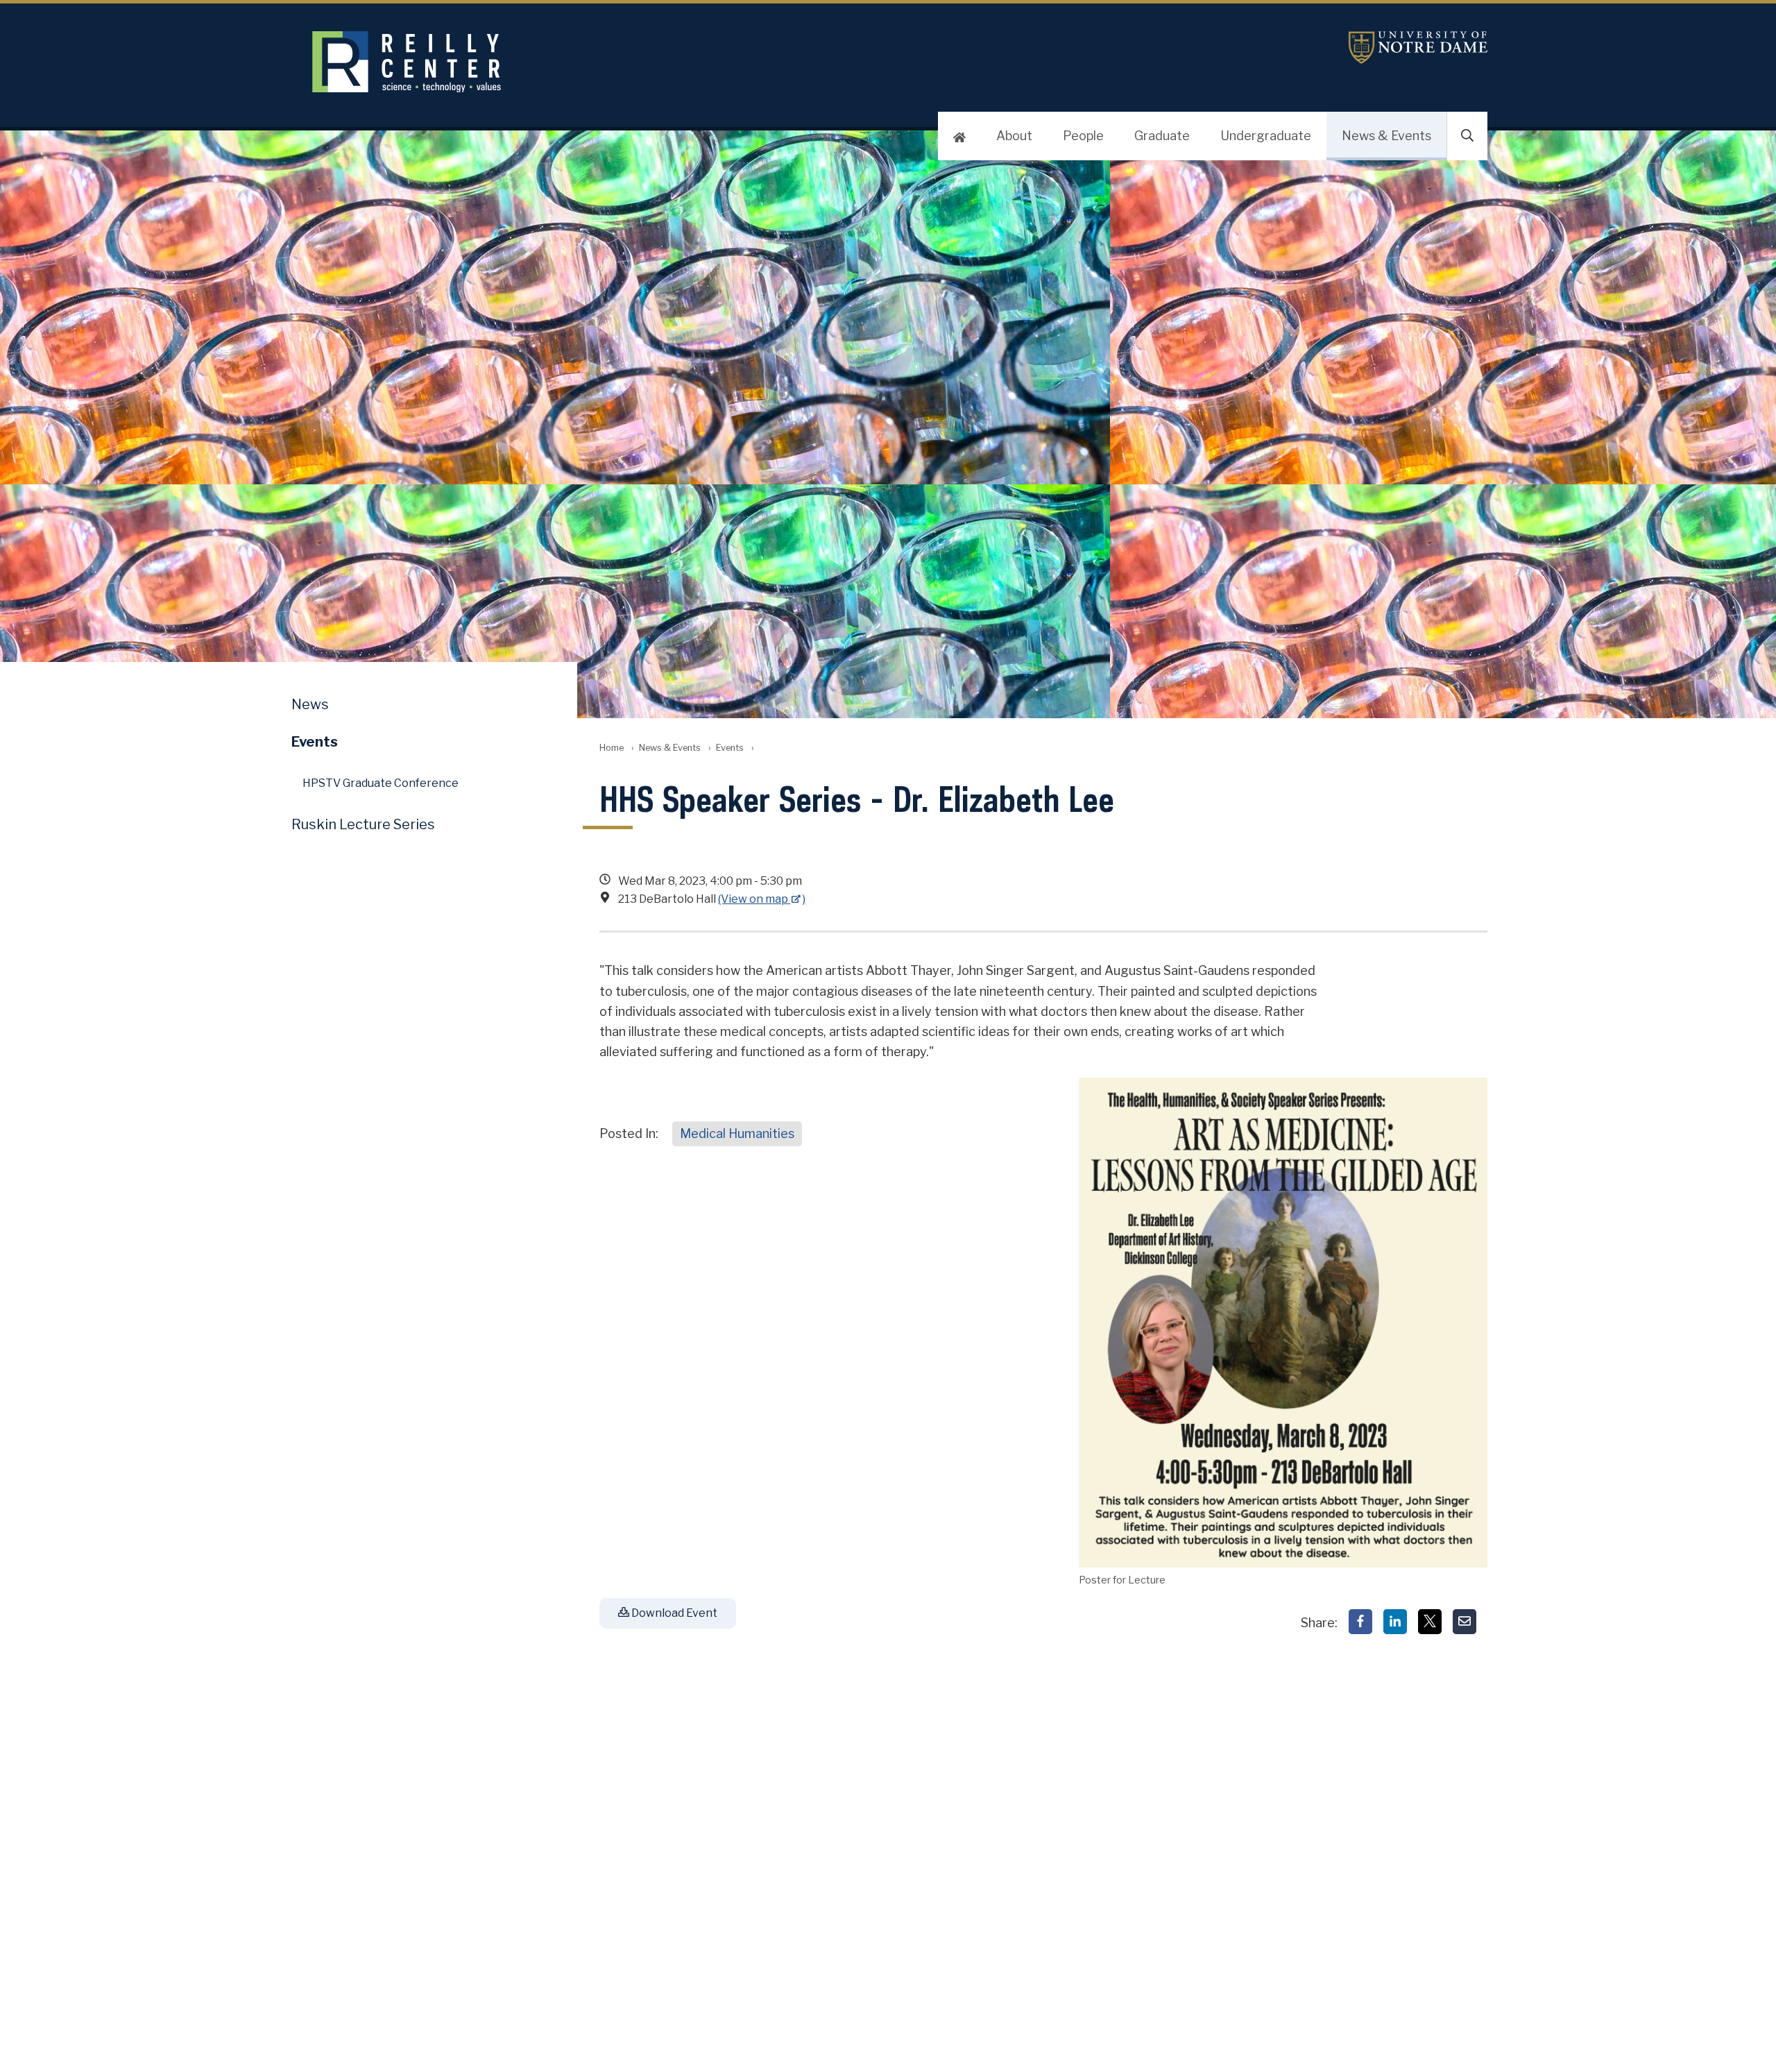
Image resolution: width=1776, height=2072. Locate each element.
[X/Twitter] (1430, 1622)
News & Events (1386, 136)
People (1083, 136)
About (1014, 136)
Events (730, 748)
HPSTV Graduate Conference (381, 783)
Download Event (673, 1613)
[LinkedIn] (1395, 1622)
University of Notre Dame (1418, 48)
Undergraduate (1266, 136)
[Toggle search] (1467, 136)
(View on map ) (762, 899)
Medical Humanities (737, 1133)
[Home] (959, 136)
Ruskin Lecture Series (363, 824)
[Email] (1465, 1622)
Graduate (1162, 136)
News (310, 704)
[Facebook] (1360, 1622)
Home (612, 748)
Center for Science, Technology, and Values (650, 62)
